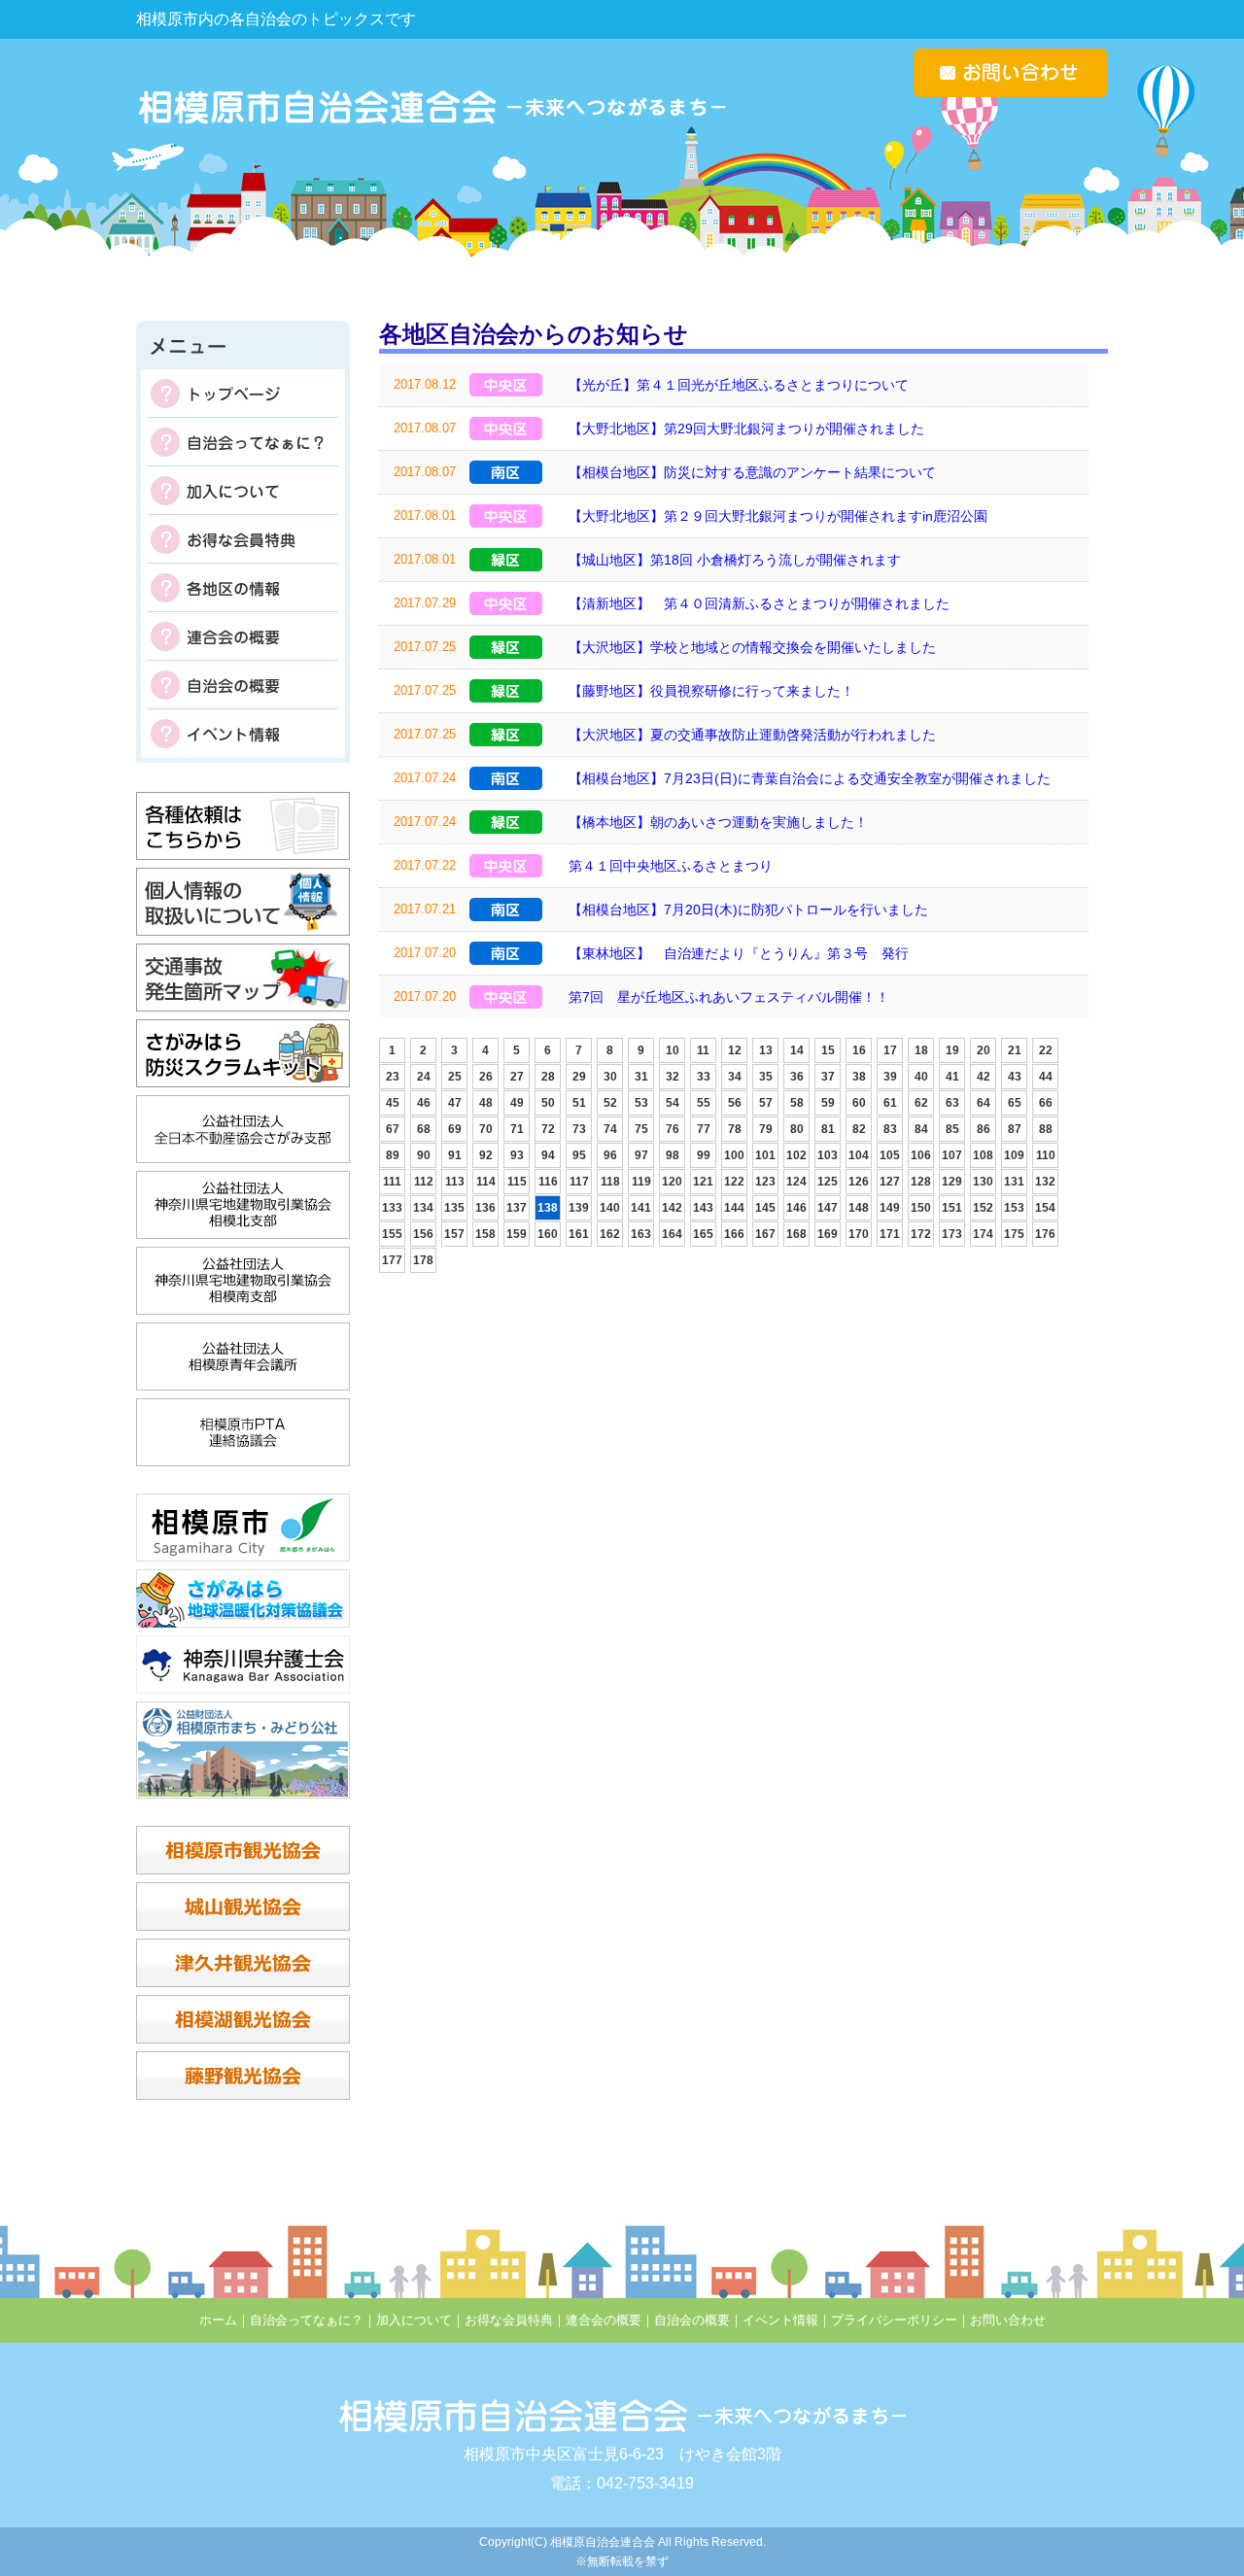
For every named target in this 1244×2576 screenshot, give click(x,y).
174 (983, 1234)
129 (952, 1182)
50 (548, 1103)
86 (984, 1129)
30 (610, 1077)
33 (704, 1077)
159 (517, 1234)
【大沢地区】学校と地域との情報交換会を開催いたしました (752, 647)
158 (485, 1234)
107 (952, 1155)
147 (828, 1208)
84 (921, 1129)
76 (673, 1129)
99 (704, 1155)
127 (890, 1182)
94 (548, 1155)
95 (579, 1155)
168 (796, 1234)
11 (703, 1050)
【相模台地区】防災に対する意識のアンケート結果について (752, 472)
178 (423, 1260)
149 (890, 1208)
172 (921, 1234)
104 (859, 1155)
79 (766, 1129)
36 (797, 1077)
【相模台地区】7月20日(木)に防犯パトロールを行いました (748, 910)
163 (641, 1234)
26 (486, 1077)
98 (673, 1155)
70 (486, 1129)
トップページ (243, 394)
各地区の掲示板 (243, 588)
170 (859, 1234)
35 (766, 1077)
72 (548, 1129)
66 (1046, 1103)
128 (921, 1182)
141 (641, 1208)
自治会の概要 (243, 685)
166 (734, 1234)
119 (641, 1182)
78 (735, 1129)
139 (579, 1208)
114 (486, 1182)
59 (828, 1103)
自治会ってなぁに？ (243, 442)
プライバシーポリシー (894, 2320)
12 (735, 1050)
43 (1015, 1077)
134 (423, 1208)
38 (859, 1077)
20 (984, 1050)
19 (952, 1050)
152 (983, 1208)
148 (859, 1208)
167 (765, 1234)
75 (641, 1129)
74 (610, 1129)
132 (1045, 1182)
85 (952, 1129)
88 (1046, 1129)
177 (392, 1260)
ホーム (218, 2320)
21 (1015, 1050)
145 (765, 1208)
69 (455, 1129)
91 (455, 1155)
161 (579, 1234)
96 (610, 1155)
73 (579, 1129)
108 (983, 1155)
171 (890, 1234)
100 (734, 1155)
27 (517, 1077)
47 (455, 1103)
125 (828, 1182)
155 (392, 1234)
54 (673, 1103)
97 (641, 1155)
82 (859, 1129)
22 (1046, 1050)
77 (704, 1129)
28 (548, 1077)
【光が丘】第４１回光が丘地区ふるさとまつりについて (739, 385)
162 (610, 1234)
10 (673, 1050)
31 (641, 1077)
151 (952, 1208)
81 (828, 1129)
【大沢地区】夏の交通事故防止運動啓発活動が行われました (752, 735)
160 (548, 1234)
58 (797, 1103)
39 (890, 1077)
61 (890, 1103)
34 (735, 1077)
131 (1014, 1182)
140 (610, 1208)
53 (641, 1103)
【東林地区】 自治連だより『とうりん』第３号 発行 (739, 953)
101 (765, 1155)
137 (517, 1208)
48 (486, 1103)
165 (703, 1234)
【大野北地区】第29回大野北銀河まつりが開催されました (746, 429)
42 (984, 1077)
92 (486, 1155)
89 (393, 1155)
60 (859, 1103)
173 (952, 1234)
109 (1014, 1155)
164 (672, 1234)
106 (921, 1155)
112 (424, 1182)
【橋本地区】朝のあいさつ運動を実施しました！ (718, 822)
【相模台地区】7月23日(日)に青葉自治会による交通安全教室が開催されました (810, 778)
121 (703, 1182)
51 (579, 1103)
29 (579, 1077)
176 (1045, 1234)
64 (984, 1103)
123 (765, 1182)
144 (734, 1208)
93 (517, 1155)
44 (1046, 1077)
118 (610, 1182)
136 (485, 1208)
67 (393, 1129)
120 (672, 1182)
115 (517, 1182)
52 (610, 1103)
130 (983, 1182)
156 (423, 1234)
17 (890, 1050)
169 (828, 1234)
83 (890, 1129)
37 (828, 1077)
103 (828, 1155)
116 (548, 1182)
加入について (243, 491)
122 (734, 1182)
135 (454, 1208)
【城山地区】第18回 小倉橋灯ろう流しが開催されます (735, 560)
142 (672, 1208)
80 (797, 1129)
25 (455, 1077)
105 (890, 1155)
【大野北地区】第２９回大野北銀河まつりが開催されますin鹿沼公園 (778, 516)
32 (673, 1077)
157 (454, 1234)
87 (1015, 1129)
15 (828, 1050)
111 (392, 1182)
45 (393, 1103)
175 (1014, 1234)
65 (1015, 1103)
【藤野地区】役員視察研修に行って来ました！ (711, 691)
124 (796, 1182)
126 (859, 1182)
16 (859, 1050)
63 (952, 1103)
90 (424, 1155)
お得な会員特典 (243, 539)
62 (921, 1103)
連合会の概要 (243, 636)
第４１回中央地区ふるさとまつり (671, 866)
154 (1045, 1208)
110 (1046, 1155)
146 (796, 1208)
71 (517, 1129)
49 (517, 1103)
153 (1014, 1208)
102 (796, 1155)
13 (766, 1050)
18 (921, 1050)
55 (704, 1103)
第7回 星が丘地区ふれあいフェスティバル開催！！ (729, 997)
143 (703, 1208)
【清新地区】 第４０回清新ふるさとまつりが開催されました (759, 603)
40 (921, 1077)
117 (579, 1182)
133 (392, 1208)
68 (424, 1129)
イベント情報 (243, 734)
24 (424, 1077)
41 (952, 1077)
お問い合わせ (1008, 2320)
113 (455, 1182)
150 (921, 1208)
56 (735, 1103)
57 (766, 1103)
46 (424, 1103)
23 (393, 1077)
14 (797, 1050)
